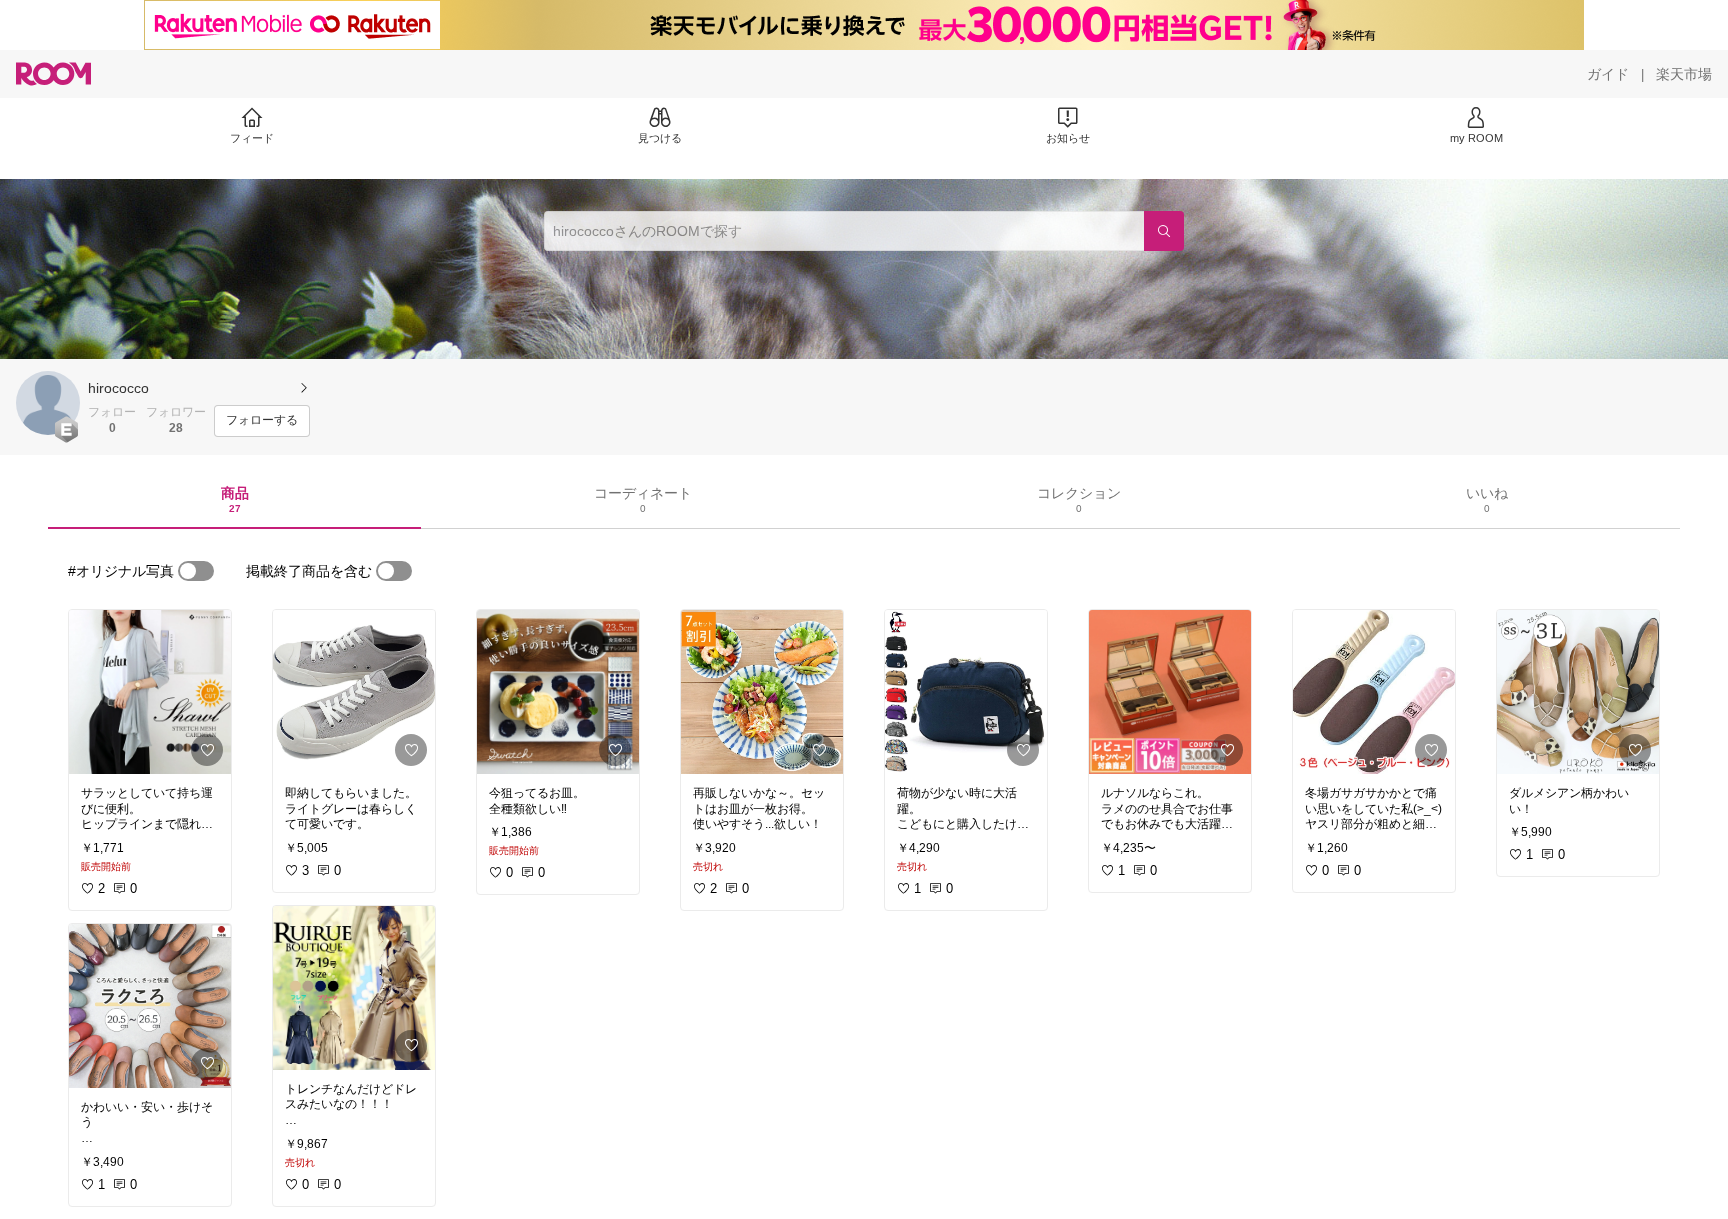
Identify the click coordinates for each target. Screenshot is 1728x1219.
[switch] (196, 571)
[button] (48, 403)
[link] (150, 692)
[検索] (1164, 231)
